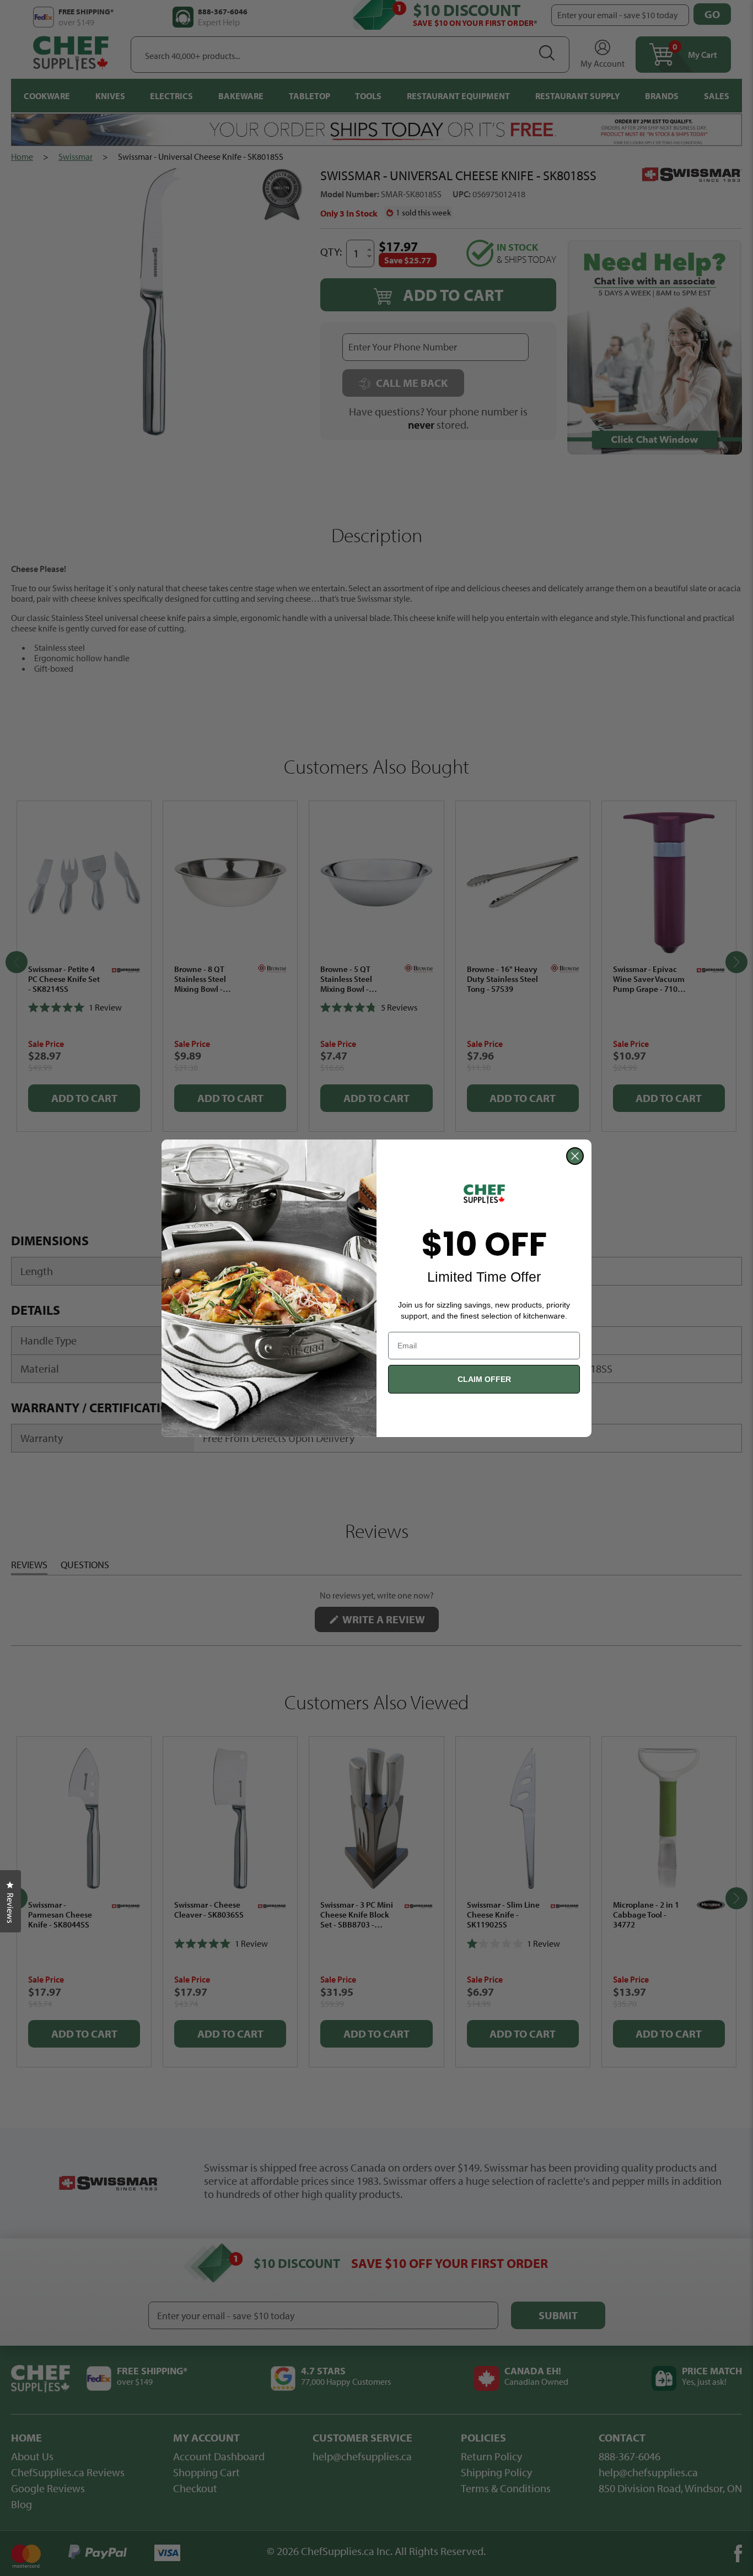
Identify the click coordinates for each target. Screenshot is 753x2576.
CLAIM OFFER (484, 1379)
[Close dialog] (575, 1156)
